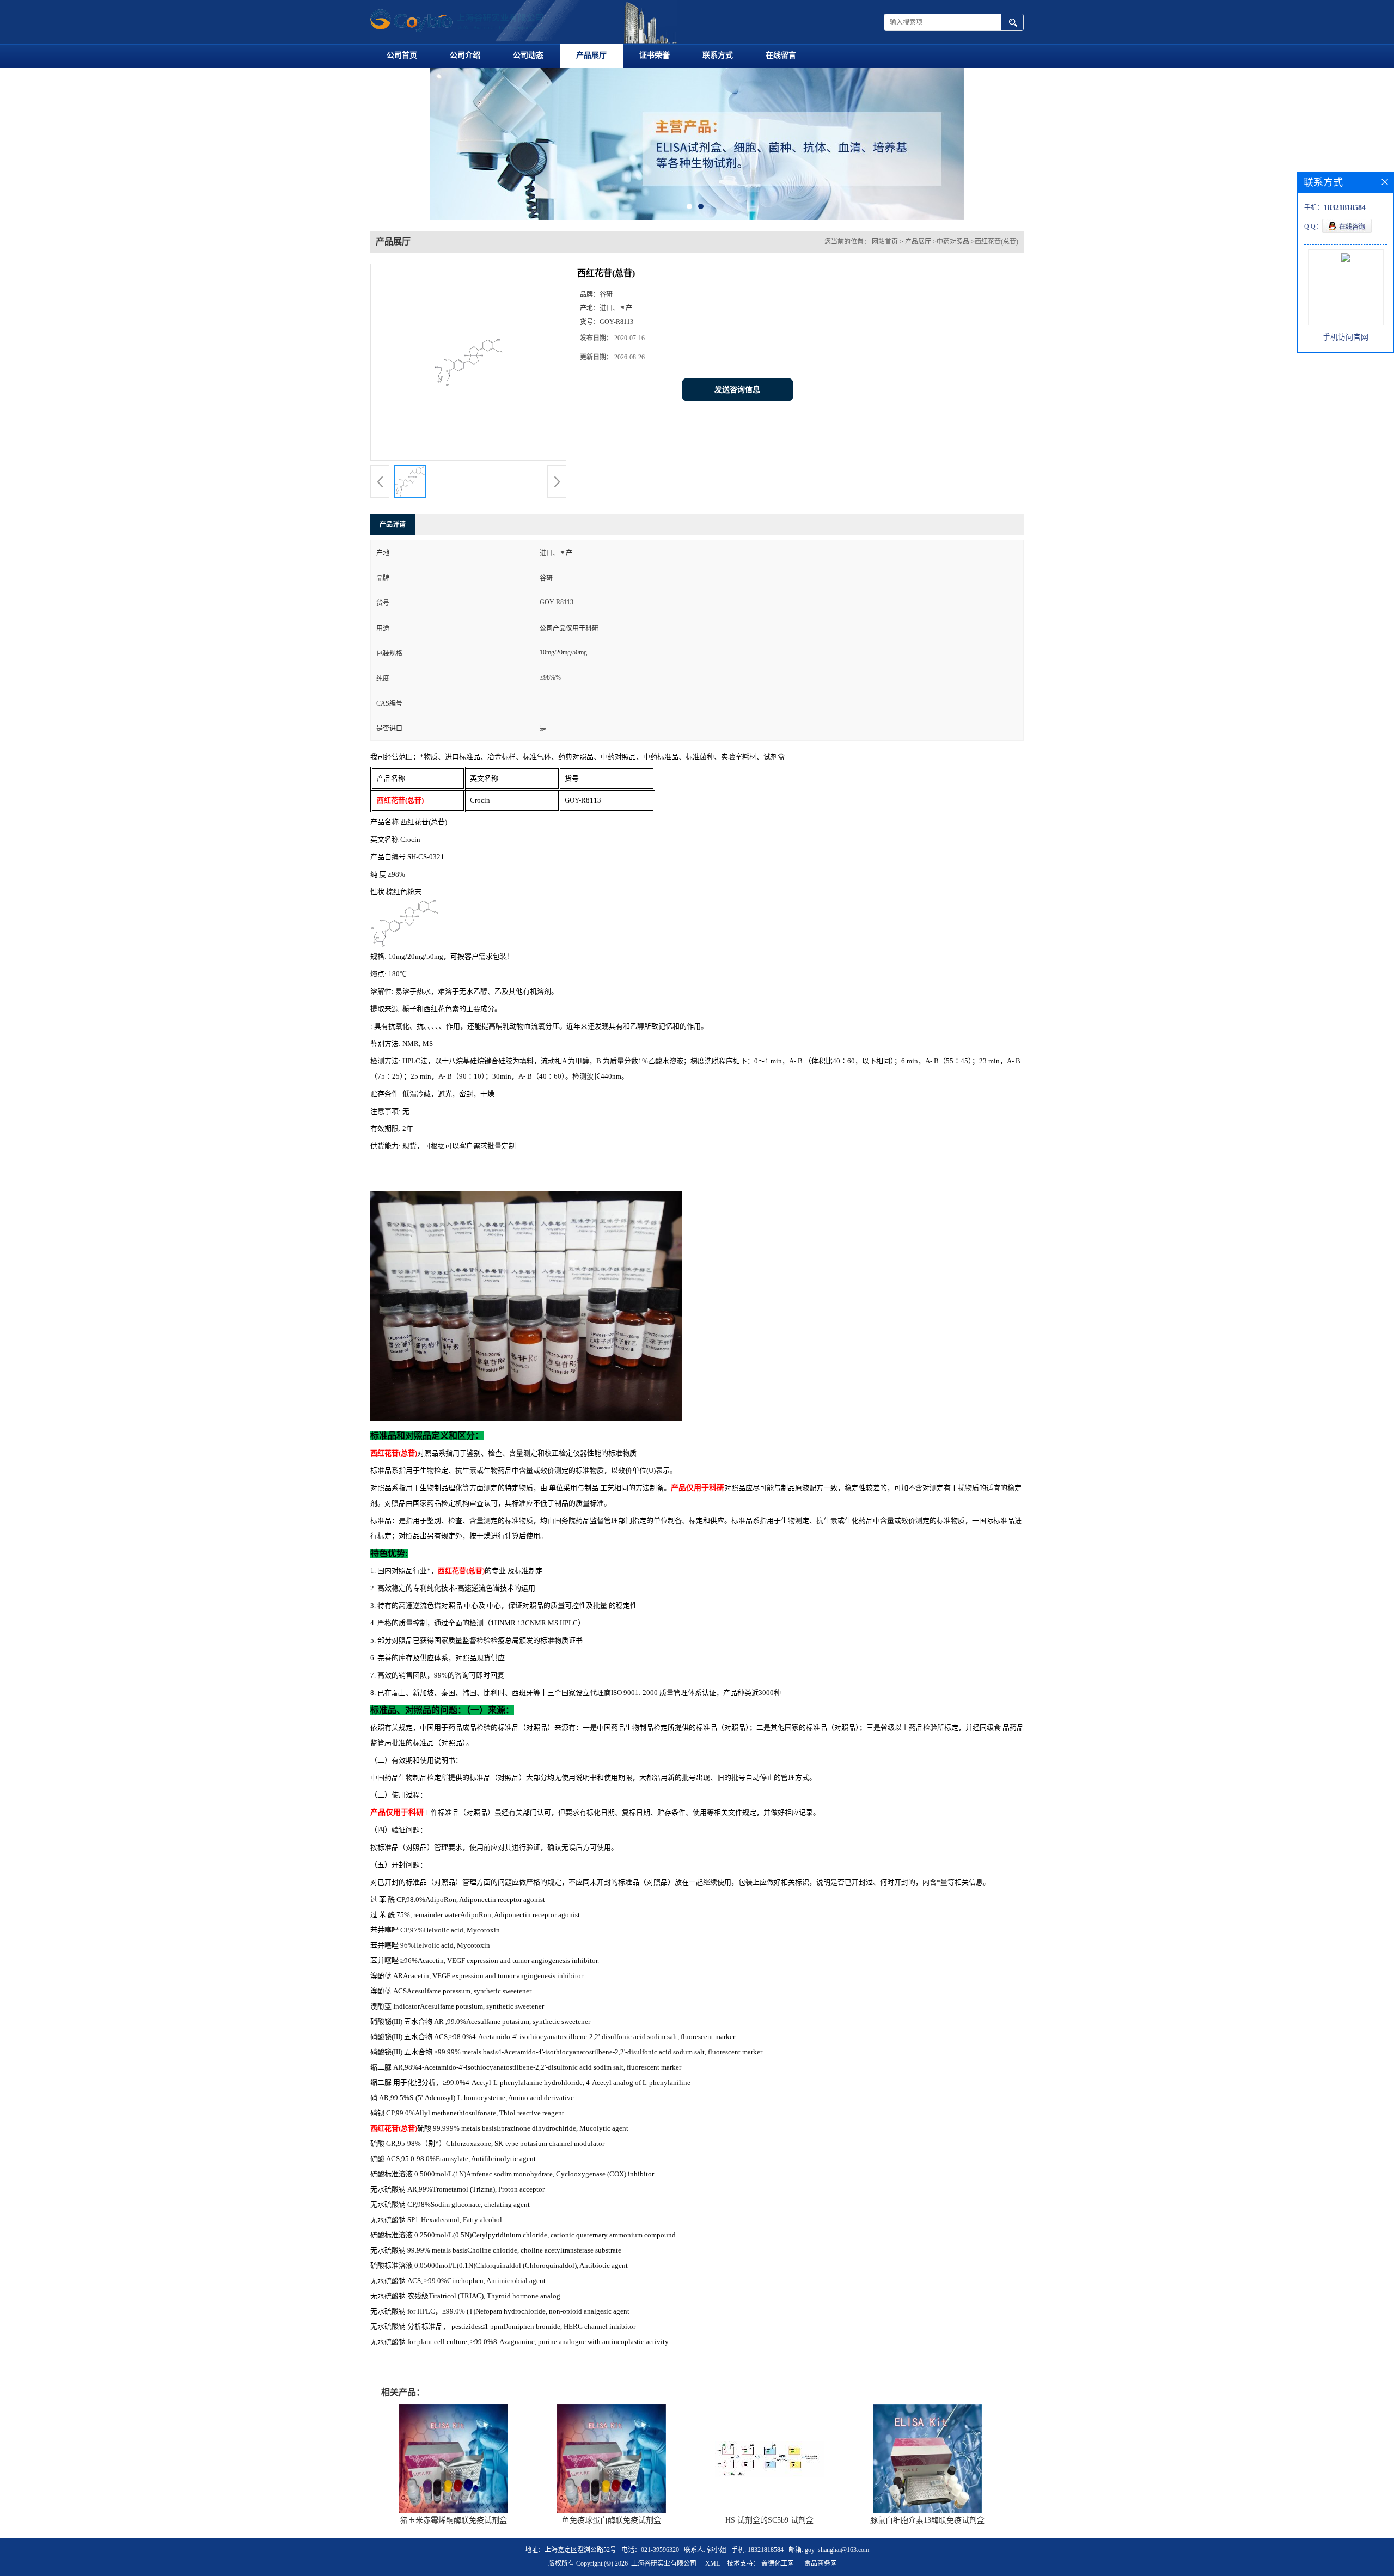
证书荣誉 (655, 55)
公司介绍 (465, 55)
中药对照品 (953, 308)
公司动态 (528, 55)
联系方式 (718, 55)
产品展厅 (591, 55)
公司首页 (402, 55)
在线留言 (781, 55)
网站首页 (885, 308)
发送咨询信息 (737, 455)
